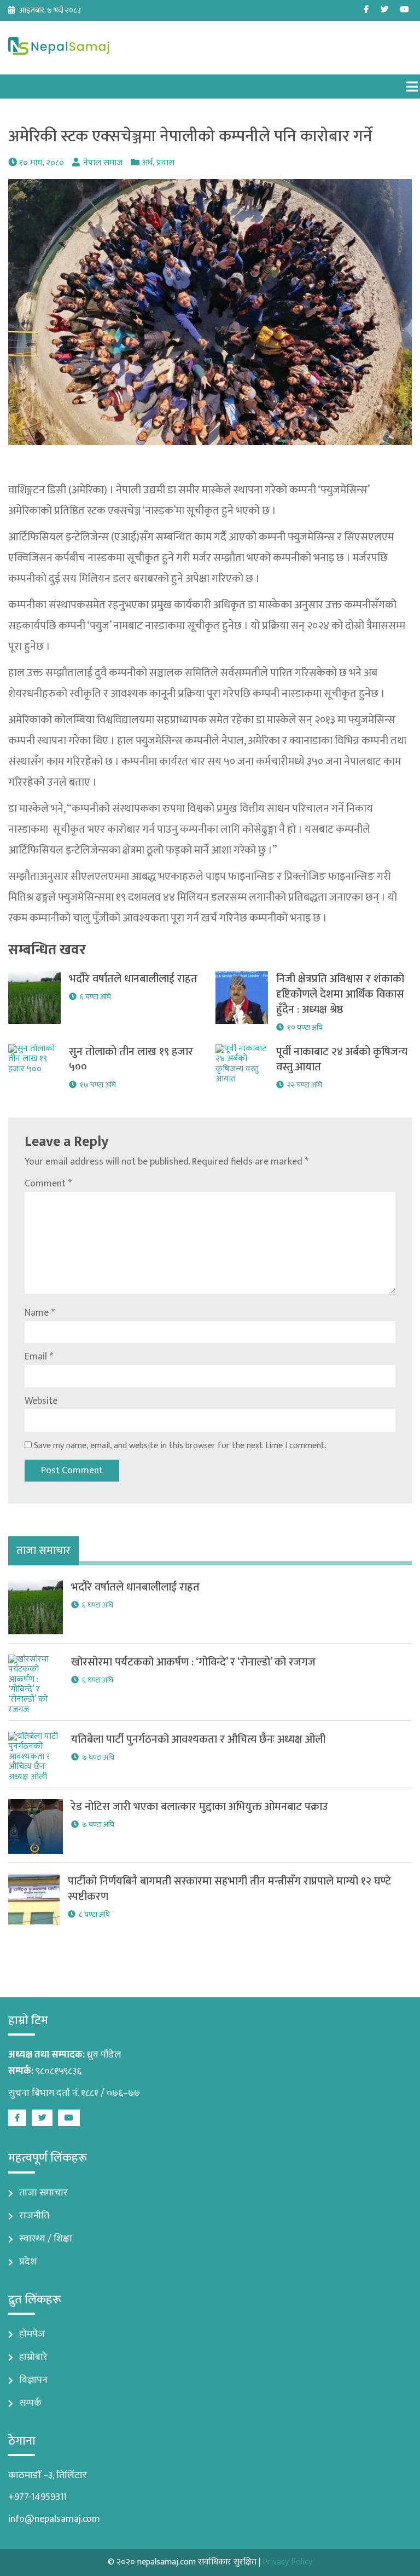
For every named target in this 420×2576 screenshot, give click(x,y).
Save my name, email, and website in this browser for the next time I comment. (180, 1446)
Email (39, 1357)
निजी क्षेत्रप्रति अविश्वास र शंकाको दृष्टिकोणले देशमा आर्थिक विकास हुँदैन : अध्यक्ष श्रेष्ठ (340, 994)
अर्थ (147, 163)
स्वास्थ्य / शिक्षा (46, 2239)
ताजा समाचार (43, 2193)
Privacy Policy (287, 2562)
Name (40, 1313)
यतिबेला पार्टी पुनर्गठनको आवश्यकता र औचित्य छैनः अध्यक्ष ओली (198, 1739)
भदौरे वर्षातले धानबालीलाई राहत (133, 979)
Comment (48, 1184)
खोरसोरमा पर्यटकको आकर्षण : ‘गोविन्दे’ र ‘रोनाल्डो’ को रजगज (193, 1662)
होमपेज (32, 2334)
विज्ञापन (33, 2380)
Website (41, 1401)
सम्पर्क (30, 2403)
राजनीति (34, 2216)
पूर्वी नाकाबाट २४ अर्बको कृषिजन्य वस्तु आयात (342, 1059)
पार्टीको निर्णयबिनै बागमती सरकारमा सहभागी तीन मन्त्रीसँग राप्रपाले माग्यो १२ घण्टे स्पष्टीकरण (229, 1889)
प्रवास (165, 163)
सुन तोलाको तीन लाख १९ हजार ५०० (131, 1059)
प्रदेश (28, 2262)
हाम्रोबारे (33, 2357)
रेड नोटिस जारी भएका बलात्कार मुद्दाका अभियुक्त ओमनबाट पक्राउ (200, 1807)
